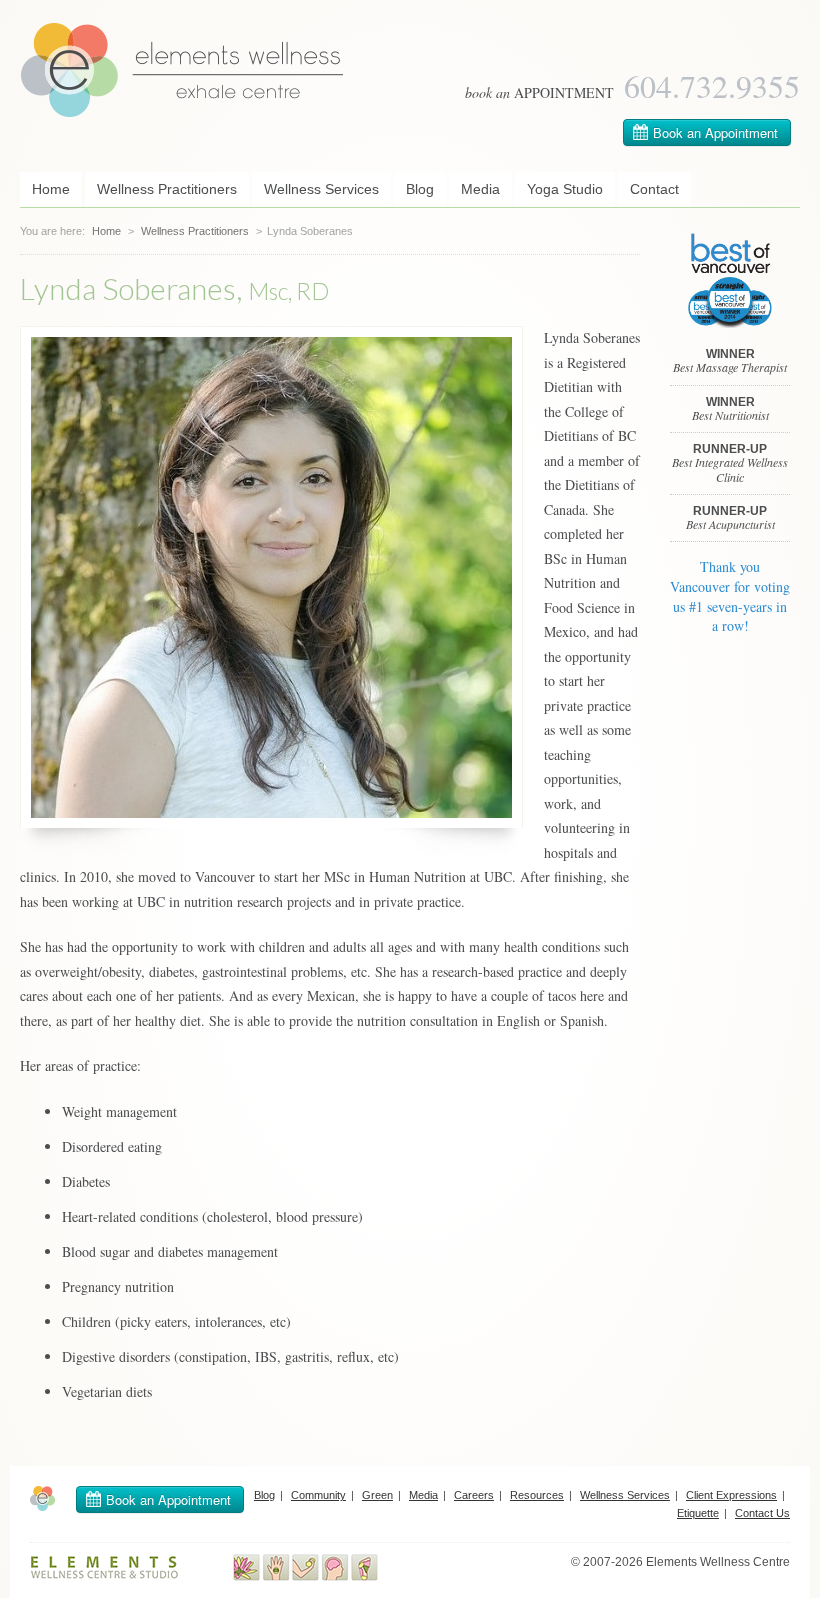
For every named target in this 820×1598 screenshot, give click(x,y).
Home (51, 189)
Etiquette (698, 1513)
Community (318, 1495)
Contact (654, 189)
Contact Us (762, 1513)
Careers (474, 1495)
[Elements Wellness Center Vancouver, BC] (182, 112)
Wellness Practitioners (167, 189)
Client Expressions (731, 1495)
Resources (537, 1495)
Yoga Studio (565, 189)
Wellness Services (321, 189)
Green (377, 1495)
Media (480, 189)
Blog (420, 189)
